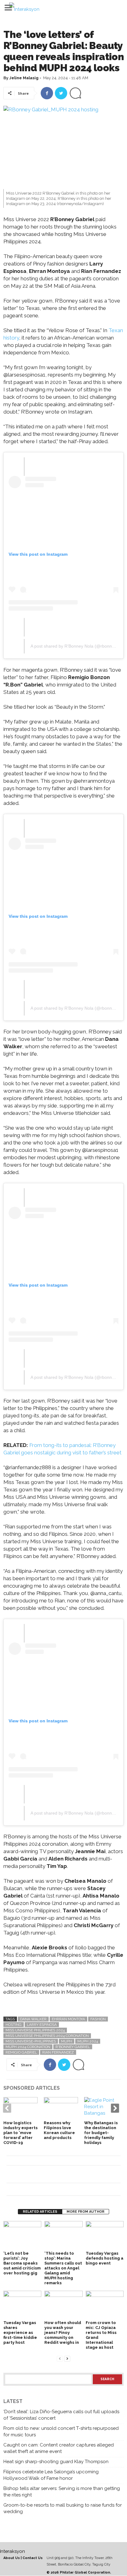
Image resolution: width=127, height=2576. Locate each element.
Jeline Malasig (24, 78)
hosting (14, 2025)
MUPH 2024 (88, 2041)
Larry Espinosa (42, 2025)
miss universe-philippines (31, 2041)
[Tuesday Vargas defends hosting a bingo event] (105, 2235)
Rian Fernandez (58, 2052)
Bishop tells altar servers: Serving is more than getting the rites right (62, 2492)
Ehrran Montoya (68, 2019)
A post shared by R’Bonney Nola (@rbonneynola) (78, 646)
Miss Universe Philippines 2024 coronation (47, 2036)
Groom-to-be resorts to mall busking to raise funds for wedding (63, 2508)
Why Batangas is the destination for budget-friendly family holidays (101, 2133)
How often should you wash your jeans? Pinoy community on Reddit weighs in (63, 2333)
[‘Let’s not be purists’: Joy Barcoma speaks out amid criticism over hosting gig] (22, 2235)
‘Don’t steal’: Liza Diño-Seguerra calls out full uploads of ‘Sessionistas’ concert (61, 2415)
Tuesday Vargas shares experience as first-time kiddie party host (20, 2333)
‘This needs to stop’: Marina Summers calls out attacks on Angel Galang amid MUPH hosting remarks (63, 2268)
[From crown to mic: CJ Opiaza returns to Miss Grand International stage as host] (105, 2305)
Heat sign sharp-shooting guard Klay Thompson (56, 2462)
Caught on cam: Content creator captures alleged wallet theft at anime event (59, 2448)
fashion (98, 2019)
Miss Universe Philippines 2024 (35, 2030)
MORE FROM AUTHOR (86, 2212)
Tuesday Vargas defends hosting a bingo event (104, 2258)
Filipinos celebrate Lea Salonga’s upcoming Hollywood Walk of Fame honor (51, 2475)
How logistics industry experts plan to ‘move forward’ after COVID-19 (20, 2133)
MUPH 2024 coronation (28, 2047)
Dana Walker (33, 2019)
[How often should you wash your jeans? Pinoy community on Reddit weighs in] (63, 2305)
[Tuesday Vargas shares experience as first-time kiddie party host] (22, 2305)
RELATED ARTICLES (40, 2212)
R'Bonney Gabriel (73, 2047)
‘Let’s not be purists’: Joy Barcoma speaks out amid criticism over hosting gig (22, 2263)
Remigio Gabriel (21, 2052)
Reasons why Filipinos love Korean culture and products (59, 2130)
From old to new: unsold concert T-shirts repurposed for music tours (61, 2432)
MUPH (67, 2041)
